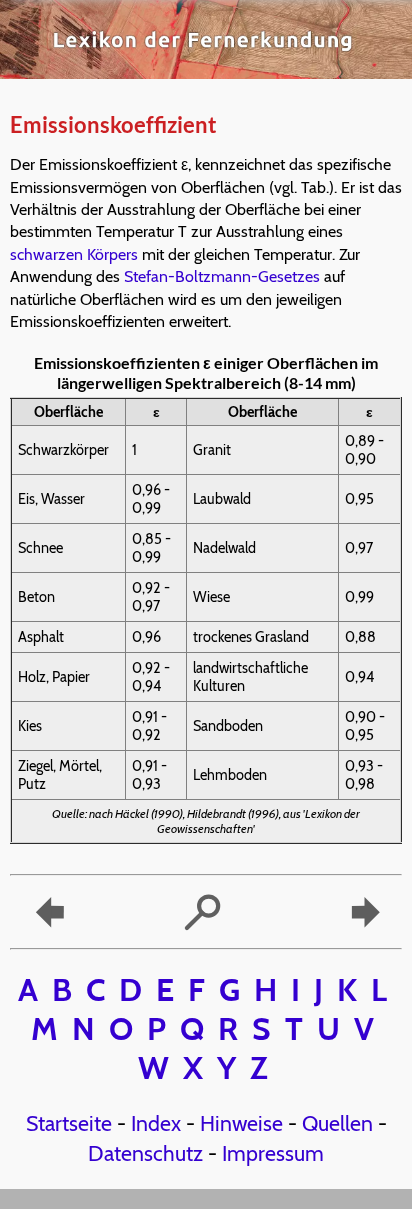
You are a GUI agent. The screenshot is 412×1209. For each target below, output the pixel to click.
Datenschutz (145, 1153)
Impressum (273, 1153)
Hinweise (241, 1123)
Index (156, 1123)
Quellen (337, 1123)
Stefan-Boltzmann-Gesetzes (222, 276)
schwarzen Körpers (74, 254)
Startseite (69, 1123)
